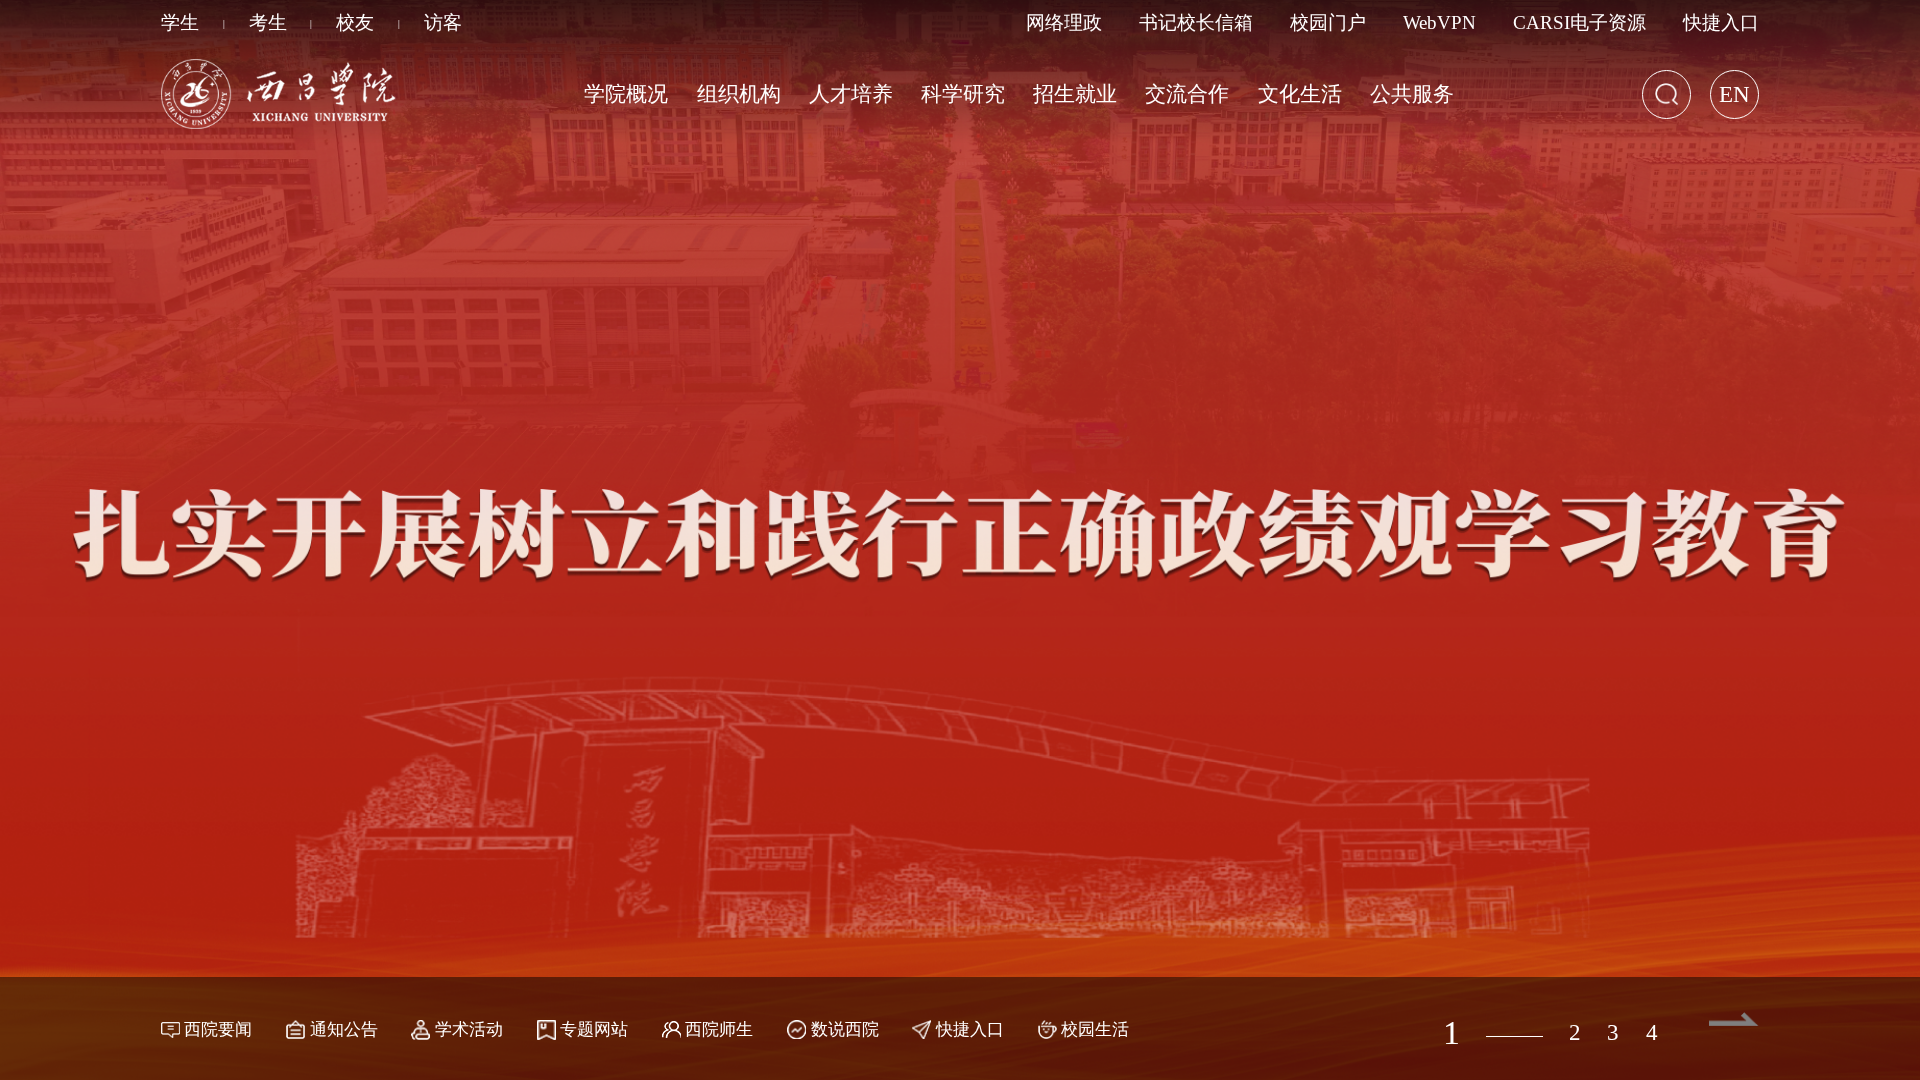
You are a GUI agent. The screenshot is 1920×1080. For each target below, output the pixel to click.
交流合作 (1187, 94)
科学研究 (963, 94)
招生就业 (1075, 94)
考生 (268, 22)
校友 (355, 22)
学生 (180, 22)
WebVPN (1439, 22)
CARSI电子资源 (1579, 22)
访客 (443, 22)
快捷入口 (1721, 22)
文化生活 (1300, 94)
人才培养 (851, 94)
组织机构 (739, 94)
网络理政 (1064, 22)
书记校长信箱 (1196, 22)
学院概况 (626, 94)
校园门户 (1328, 22)
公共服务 (1412, 94)
